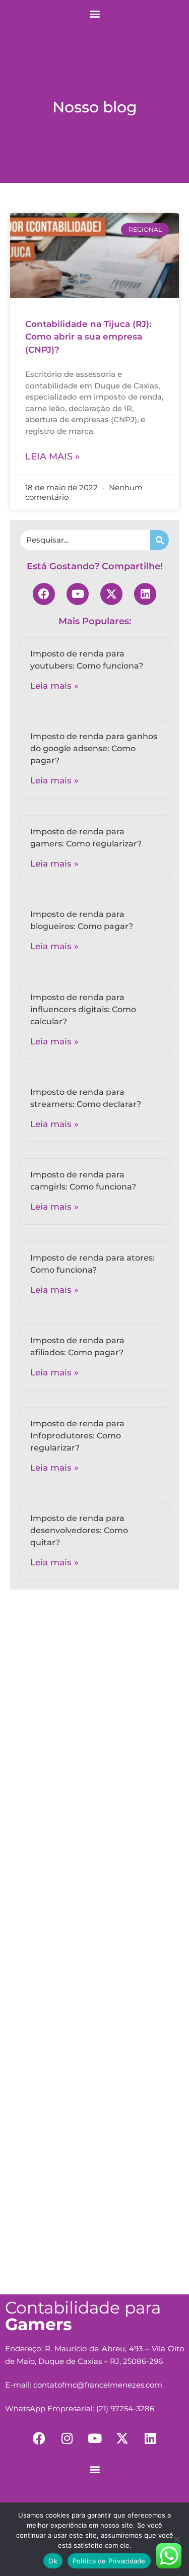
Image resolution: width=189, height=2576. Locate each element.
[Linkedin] (145, 594)
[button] (94, 13)
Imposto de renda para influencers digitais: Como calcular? (83, 1009)
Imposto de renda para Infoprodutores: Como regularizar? (77, 1436)
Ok (53, 2561)
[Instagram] (67, 2438)
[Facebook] (44, 594)
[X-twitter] (111, 594)
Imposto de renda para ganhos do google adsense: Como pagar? (94, 748)
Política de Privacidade (109, 2561)
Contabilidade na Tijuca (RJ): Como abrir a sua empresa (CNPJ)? (88, 337)
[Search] (160, 540)
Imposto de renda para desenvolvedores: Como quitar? (79, 1530)
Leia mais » (52, 456)
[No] (176, 2539)
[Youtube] (78, 594)
